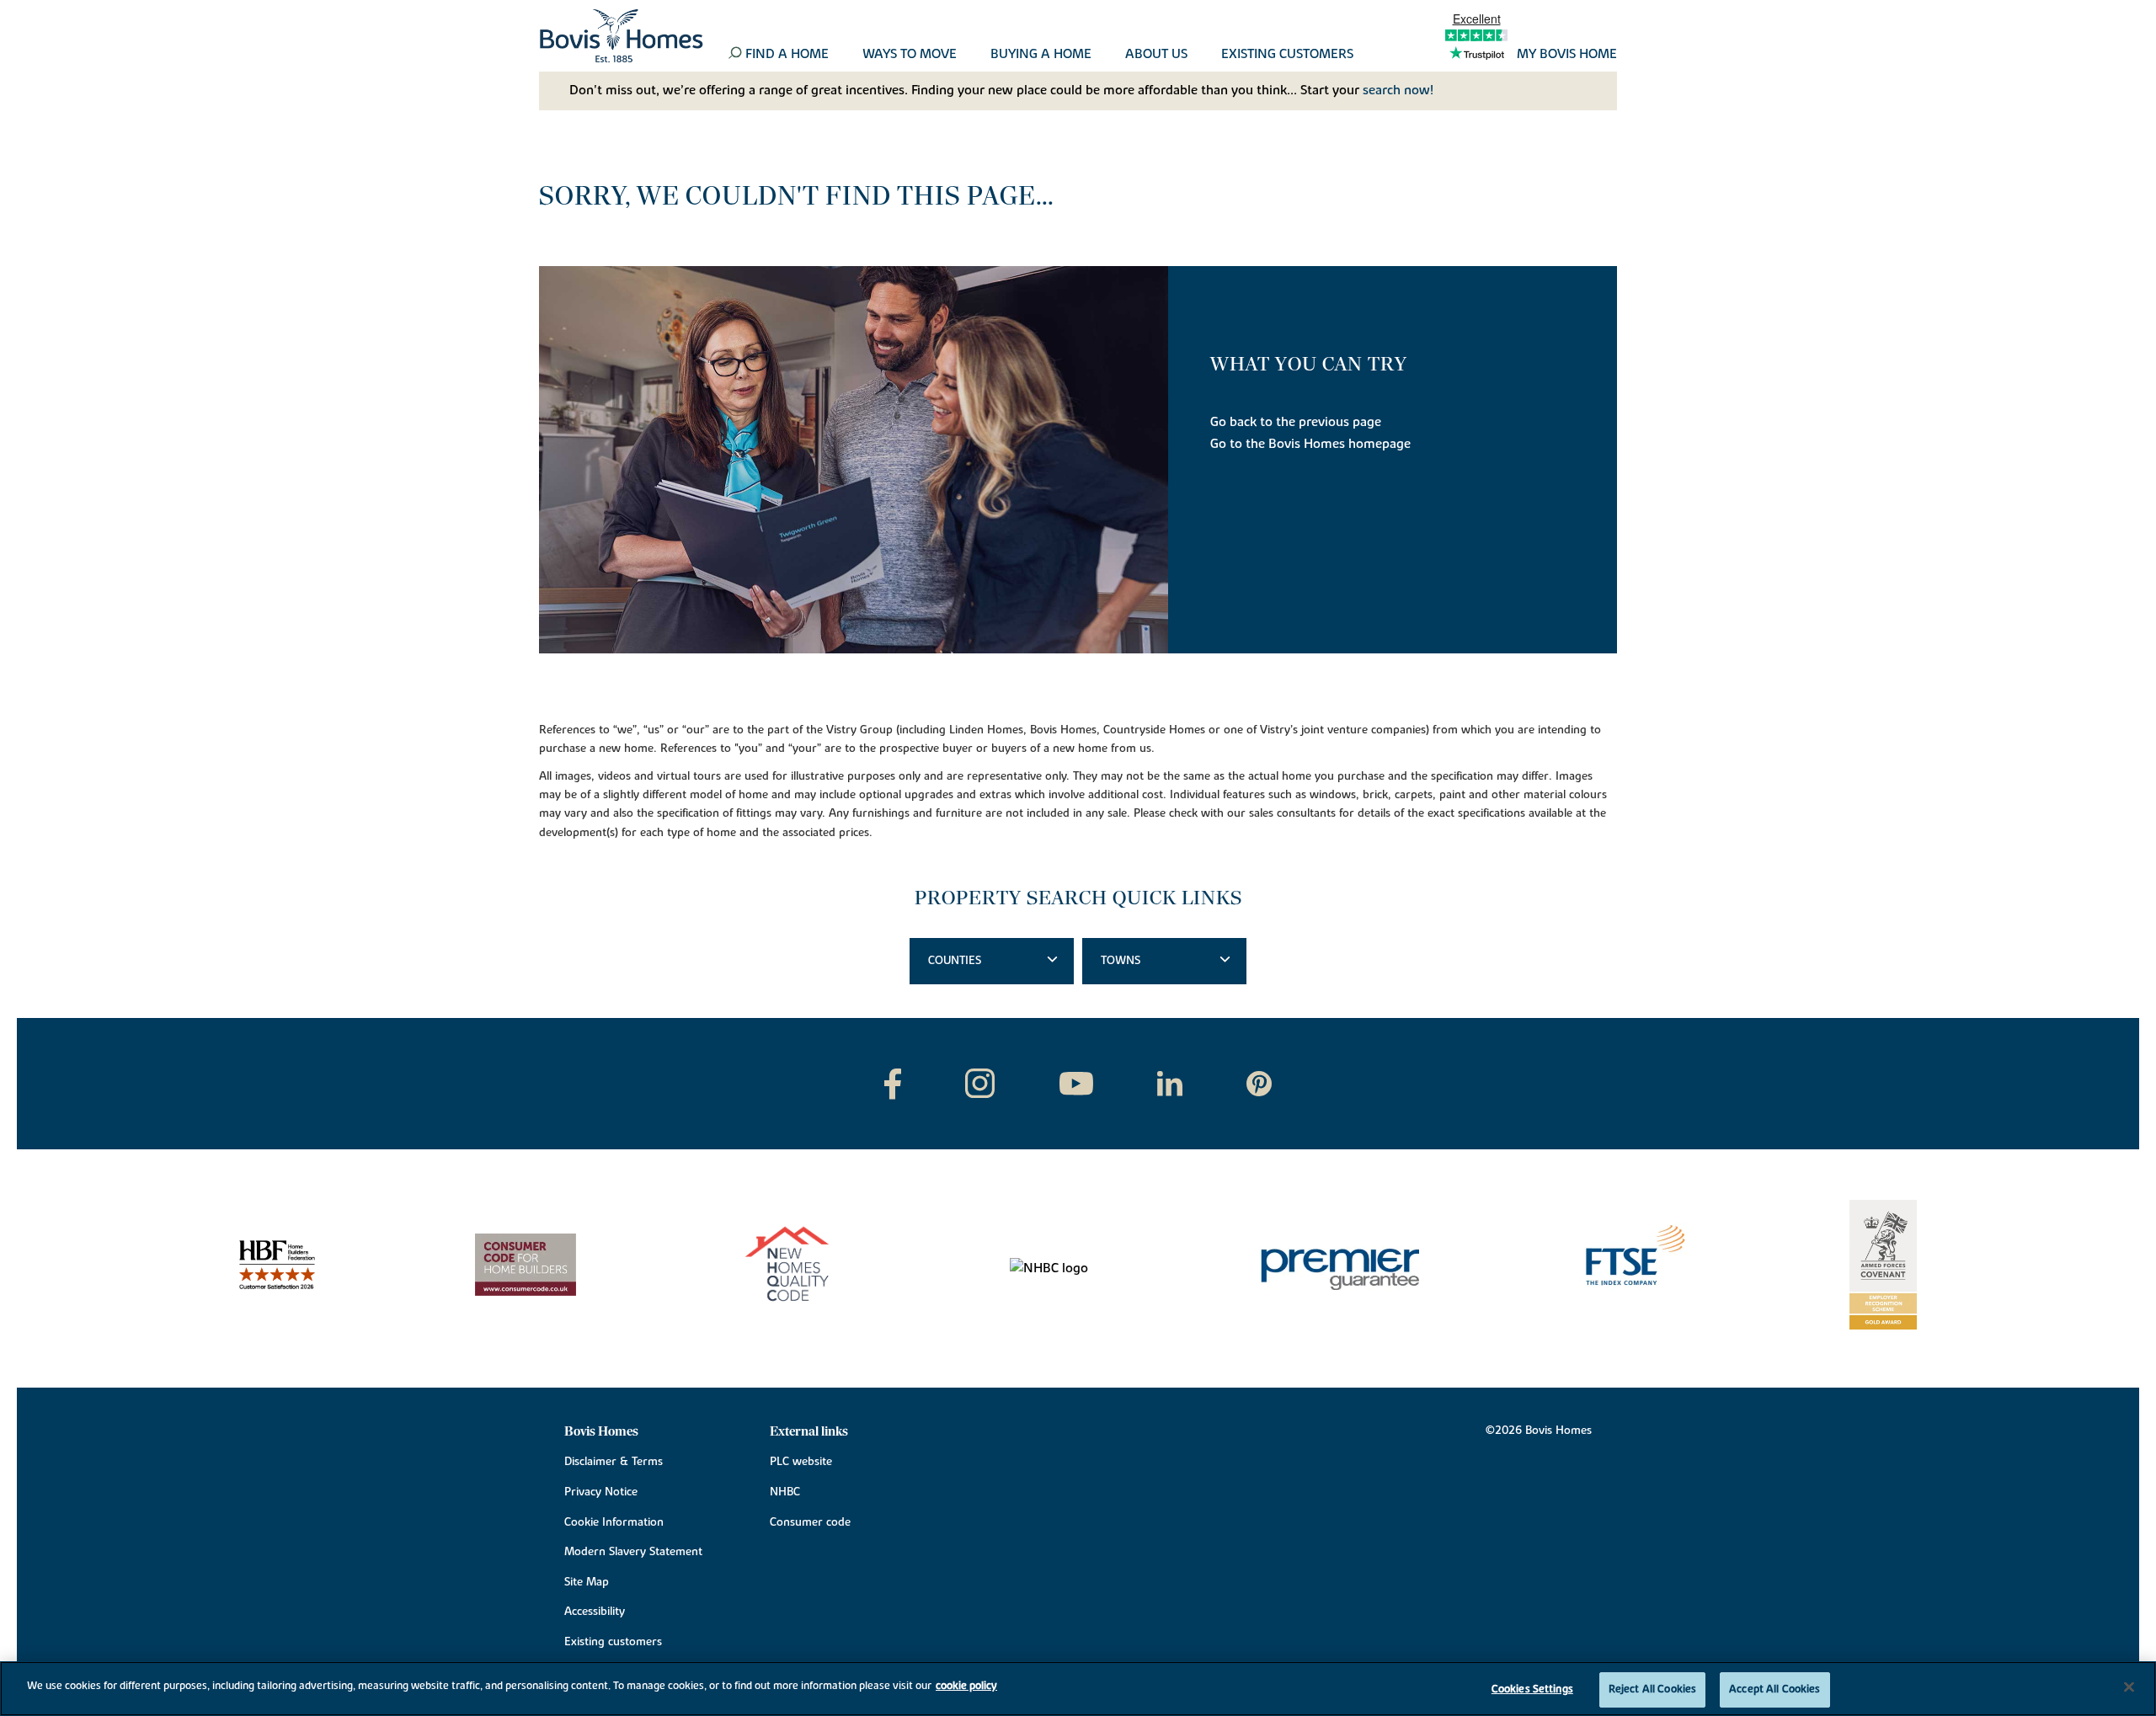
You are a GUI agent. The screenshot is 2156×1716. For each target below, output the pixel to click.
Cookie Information (614, 1522)
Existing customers (1287, 55)
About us (1156, 55)
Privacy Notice (601, 1492)
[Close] (2129, 1687)
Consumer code (810, 1522)
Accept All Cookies (1774, 1689)
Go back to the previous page (1296, 422)
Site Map (587, 1582)
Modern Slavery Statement (633, 1552)
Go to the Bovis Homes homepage (1310, 444)
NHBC (785, 1492)
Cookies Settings (1532, 1689)
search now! (1398, 90)
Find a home (787, 55)
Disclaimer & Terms (614, 1462)
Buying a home (1041, 55)
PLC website (801, 1462)
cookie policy (966, 1686)
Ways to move (910, 55)
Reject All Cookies (1652, 1689)
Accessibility (595, 1612)
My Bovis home (1567, 55)
